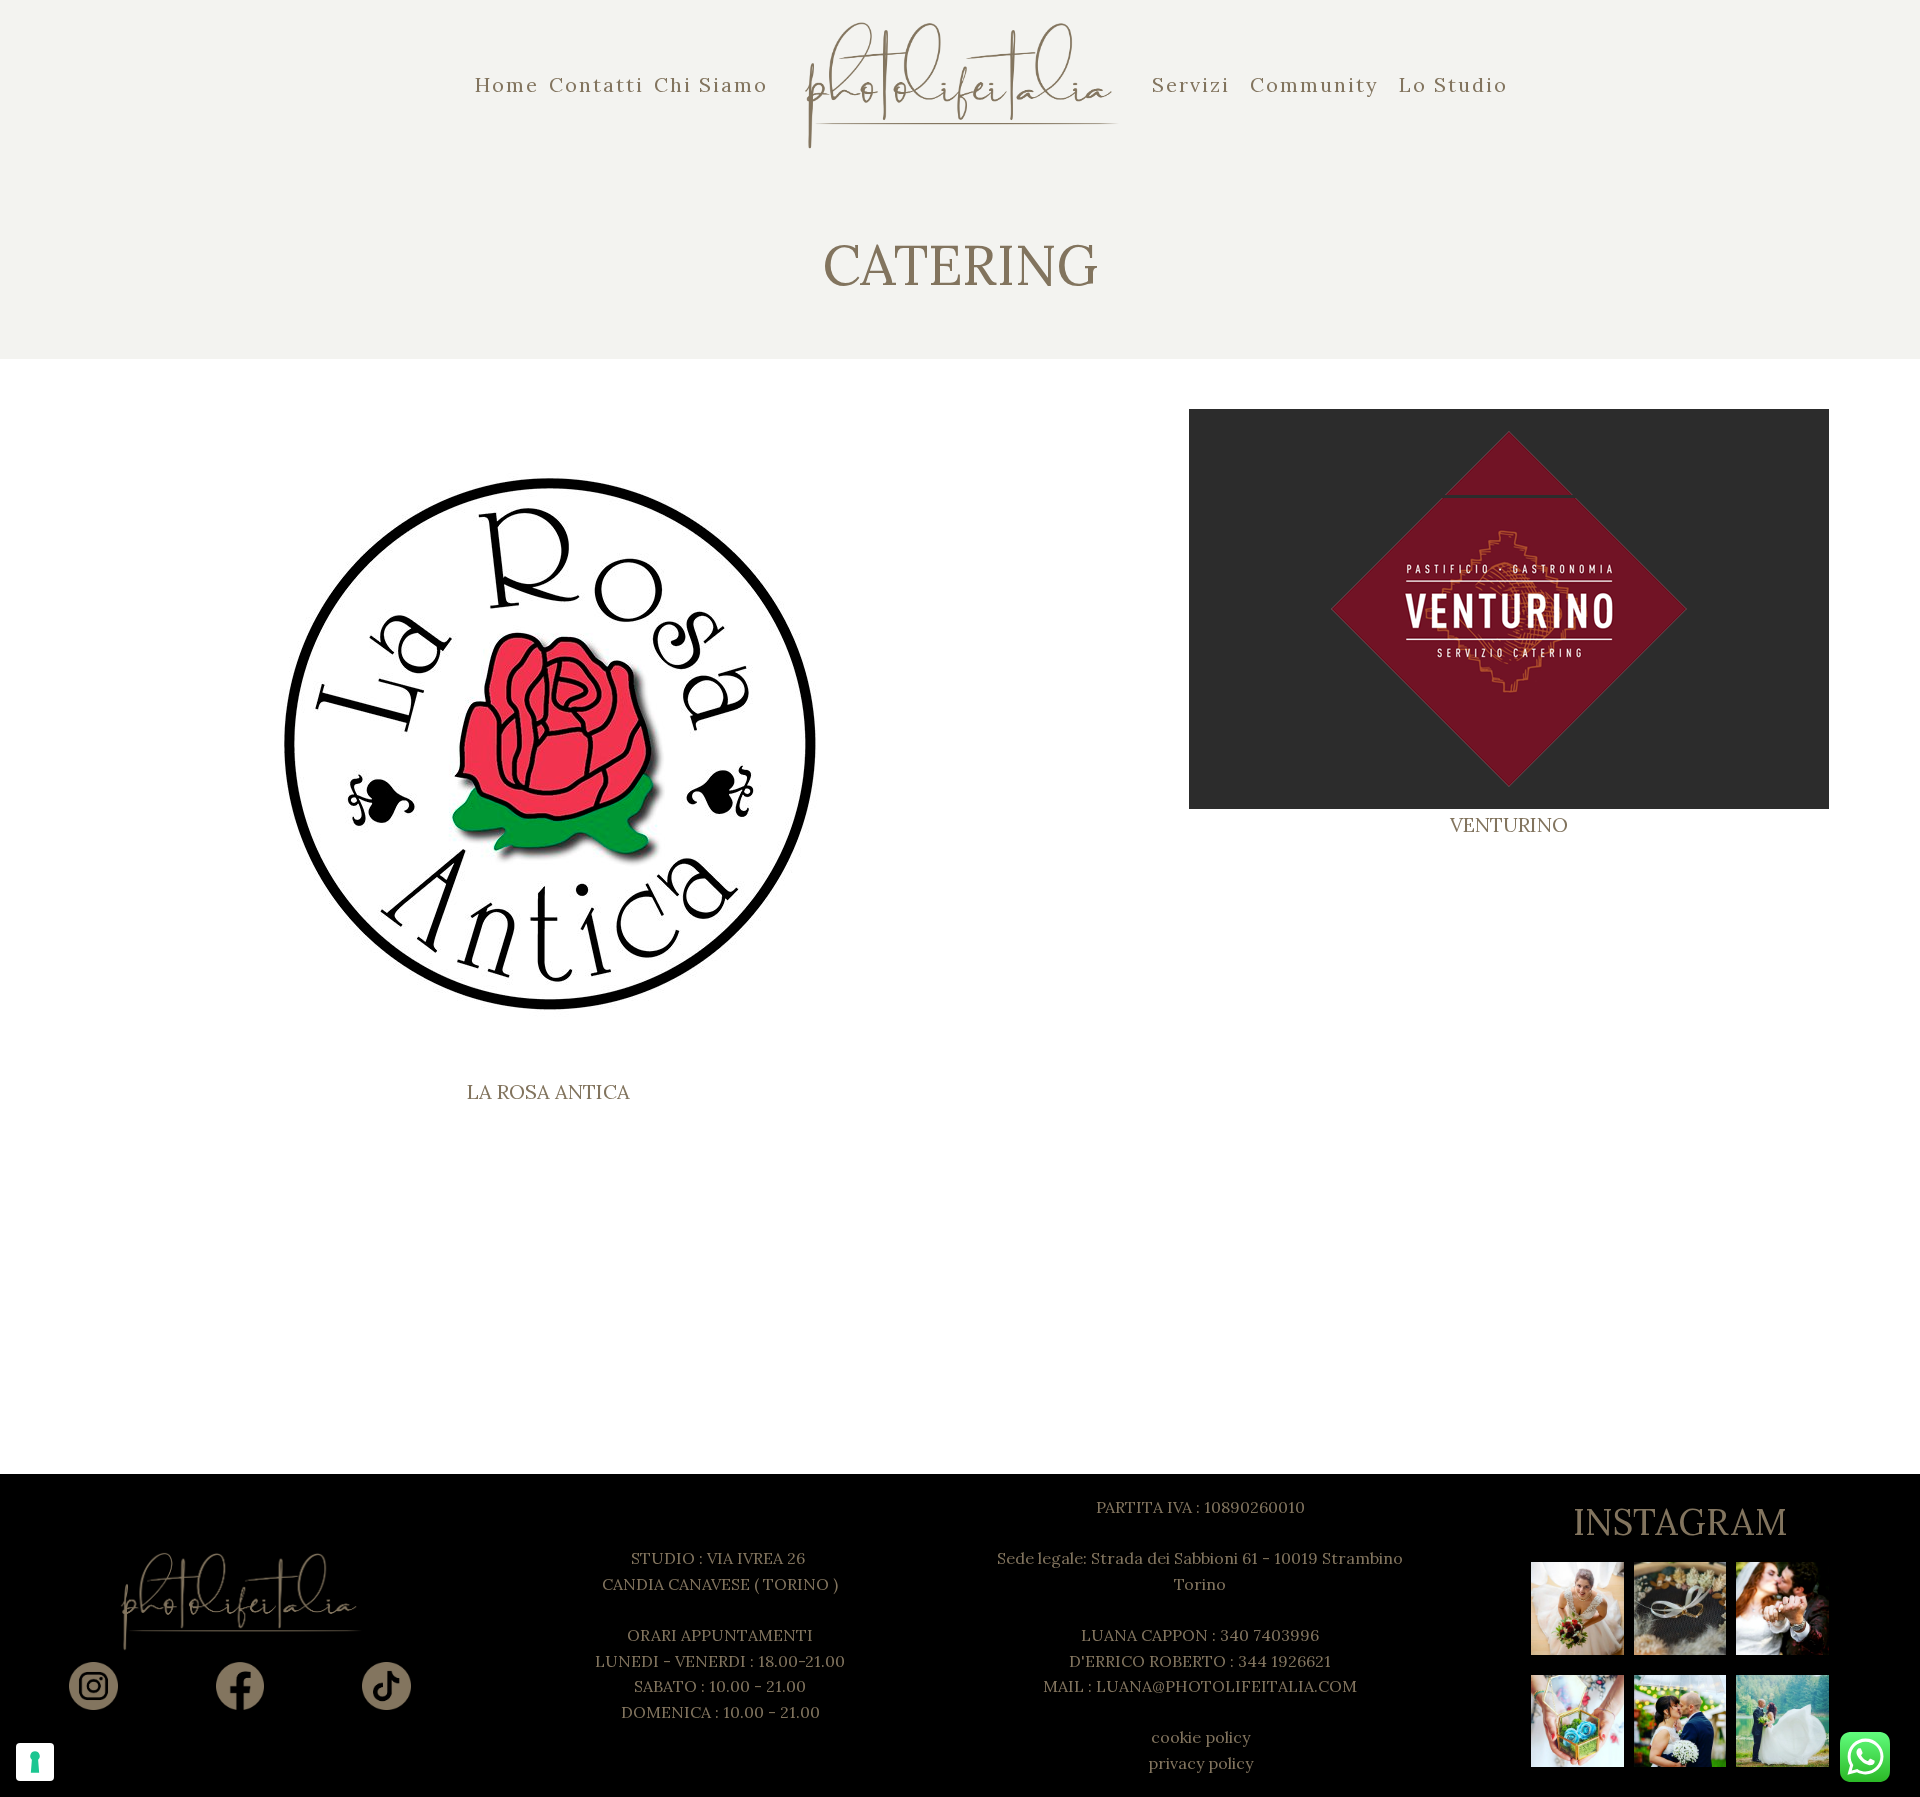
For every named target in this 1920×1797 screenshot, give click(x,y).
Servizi (1191, 84)
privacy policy (1200, 1763)
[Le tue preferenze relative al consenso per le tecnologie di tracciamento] (35, 1762)
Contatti (596, 84)
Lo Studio (1453, 84)
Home (507, 84)
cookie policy (1200, 1737)
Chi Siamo (711, 84)
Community (1314, 84)
